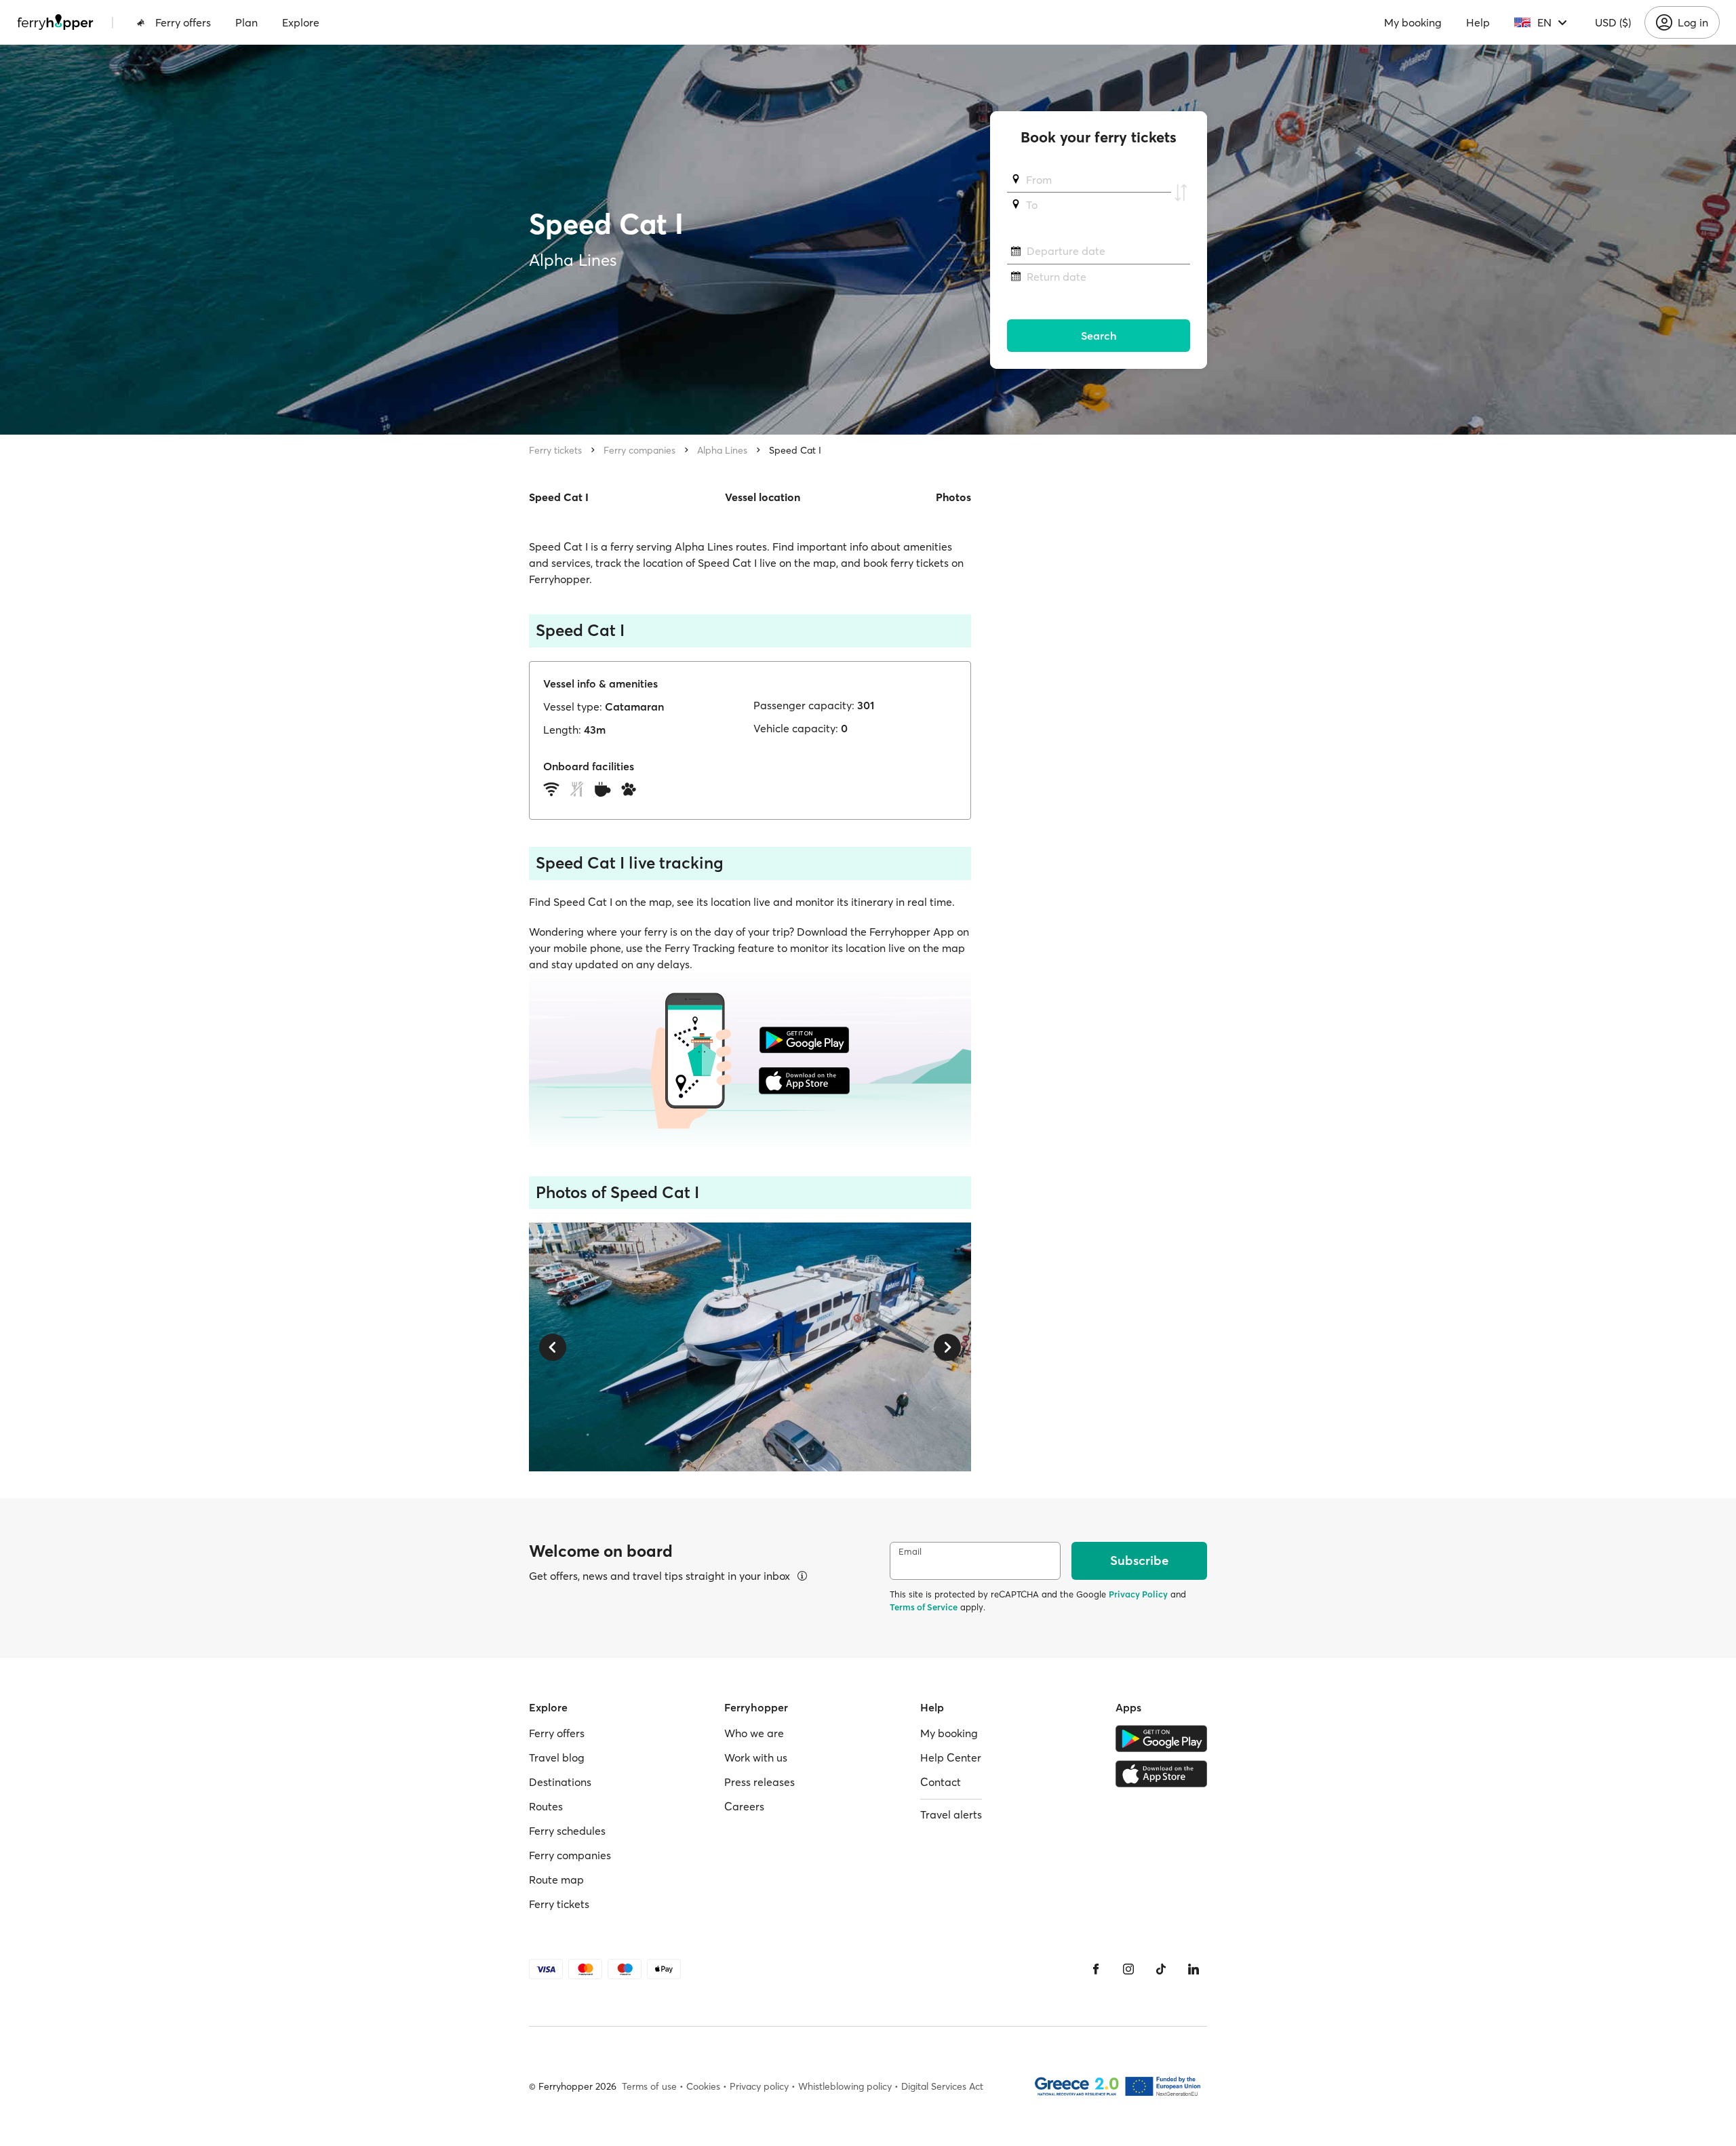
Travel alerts (951, 1814)
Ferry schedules (567, 1831)
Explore (301, 22)
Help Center (951, 1757)
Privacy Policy (1138, 1594)
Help (1478, 22)
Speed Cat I (795, 450)
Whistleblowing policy (845, 2086)
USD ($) (1613, 22)
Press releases (759, 1782)
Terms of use (649, 2086)
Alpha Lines (722, 450)
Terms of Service (924, 1607)
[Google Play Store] (1161, 1738)
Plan (246, 22)
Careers (744, 1806)
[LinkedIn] (1193, 1969)
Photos (953, 497)
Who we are (754, 1733)
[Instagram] (1128, 1969)
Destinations (560, 1782)
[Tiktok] (1161, 1969)
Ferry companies (639, 450)
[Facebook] (1096, 1969)
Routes (546, 1806)
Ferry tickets (555, 450)
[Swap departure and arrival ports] (1181, 193)
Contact (941, 1782)
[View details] (802, 1576)
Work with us (756, 1757)
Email (910, 1552)
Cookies (703, 2086)
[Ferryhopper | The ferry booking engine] (55, 22)
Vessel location (763, 497)
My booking (1413, 22)
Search (1099, 336)
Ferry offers (183, 22)
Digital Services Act (942, 2086)
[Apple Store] (1161, 1774)
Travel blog (557, 1757)
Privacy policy (759, 2086)
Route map (556, 1880)
